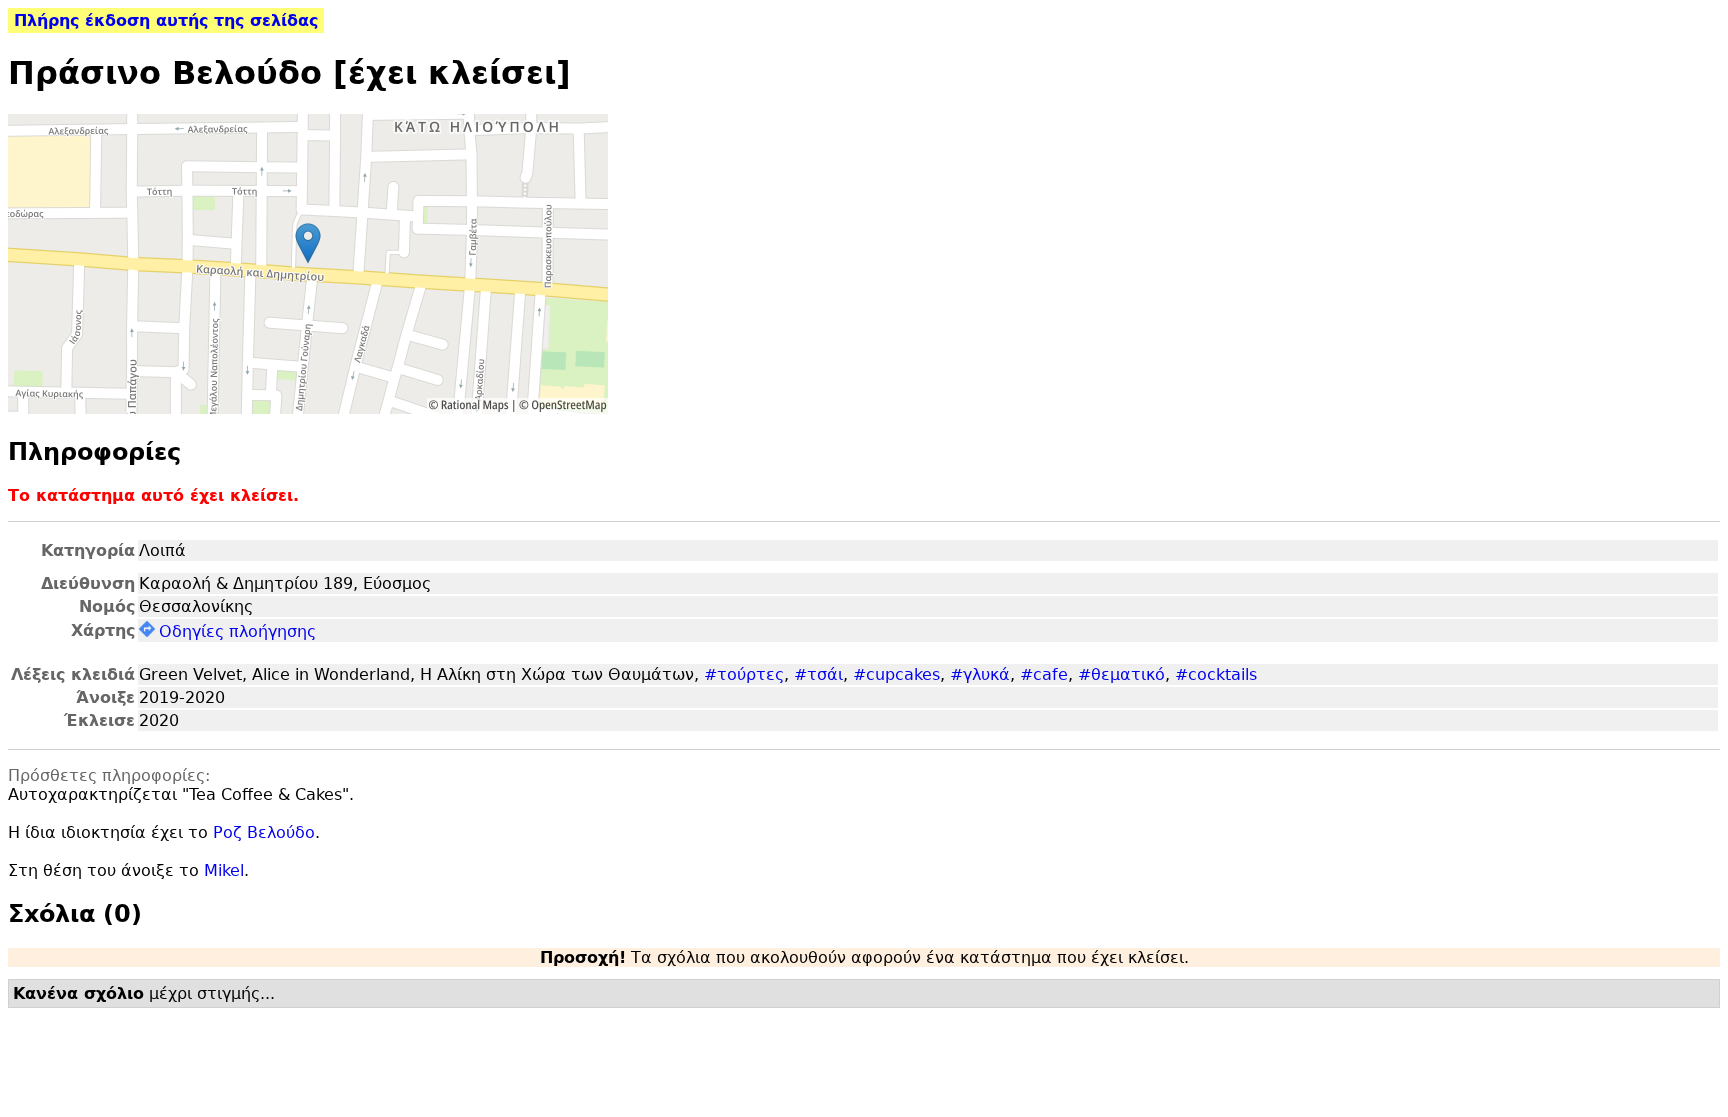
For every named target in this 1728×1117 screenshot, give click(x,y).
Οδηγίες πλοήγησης (237, 631)
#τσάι (818, 674)
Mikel (224, 870)
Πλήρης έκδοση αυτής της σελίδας (166, 20)
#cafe (1044, 674)
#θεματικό (1121, 674)
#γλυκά (980, 674)
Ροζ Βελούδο (264, 832)
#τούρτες (744, 674)
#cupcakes (896, 674)
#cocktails (1216, 674)
